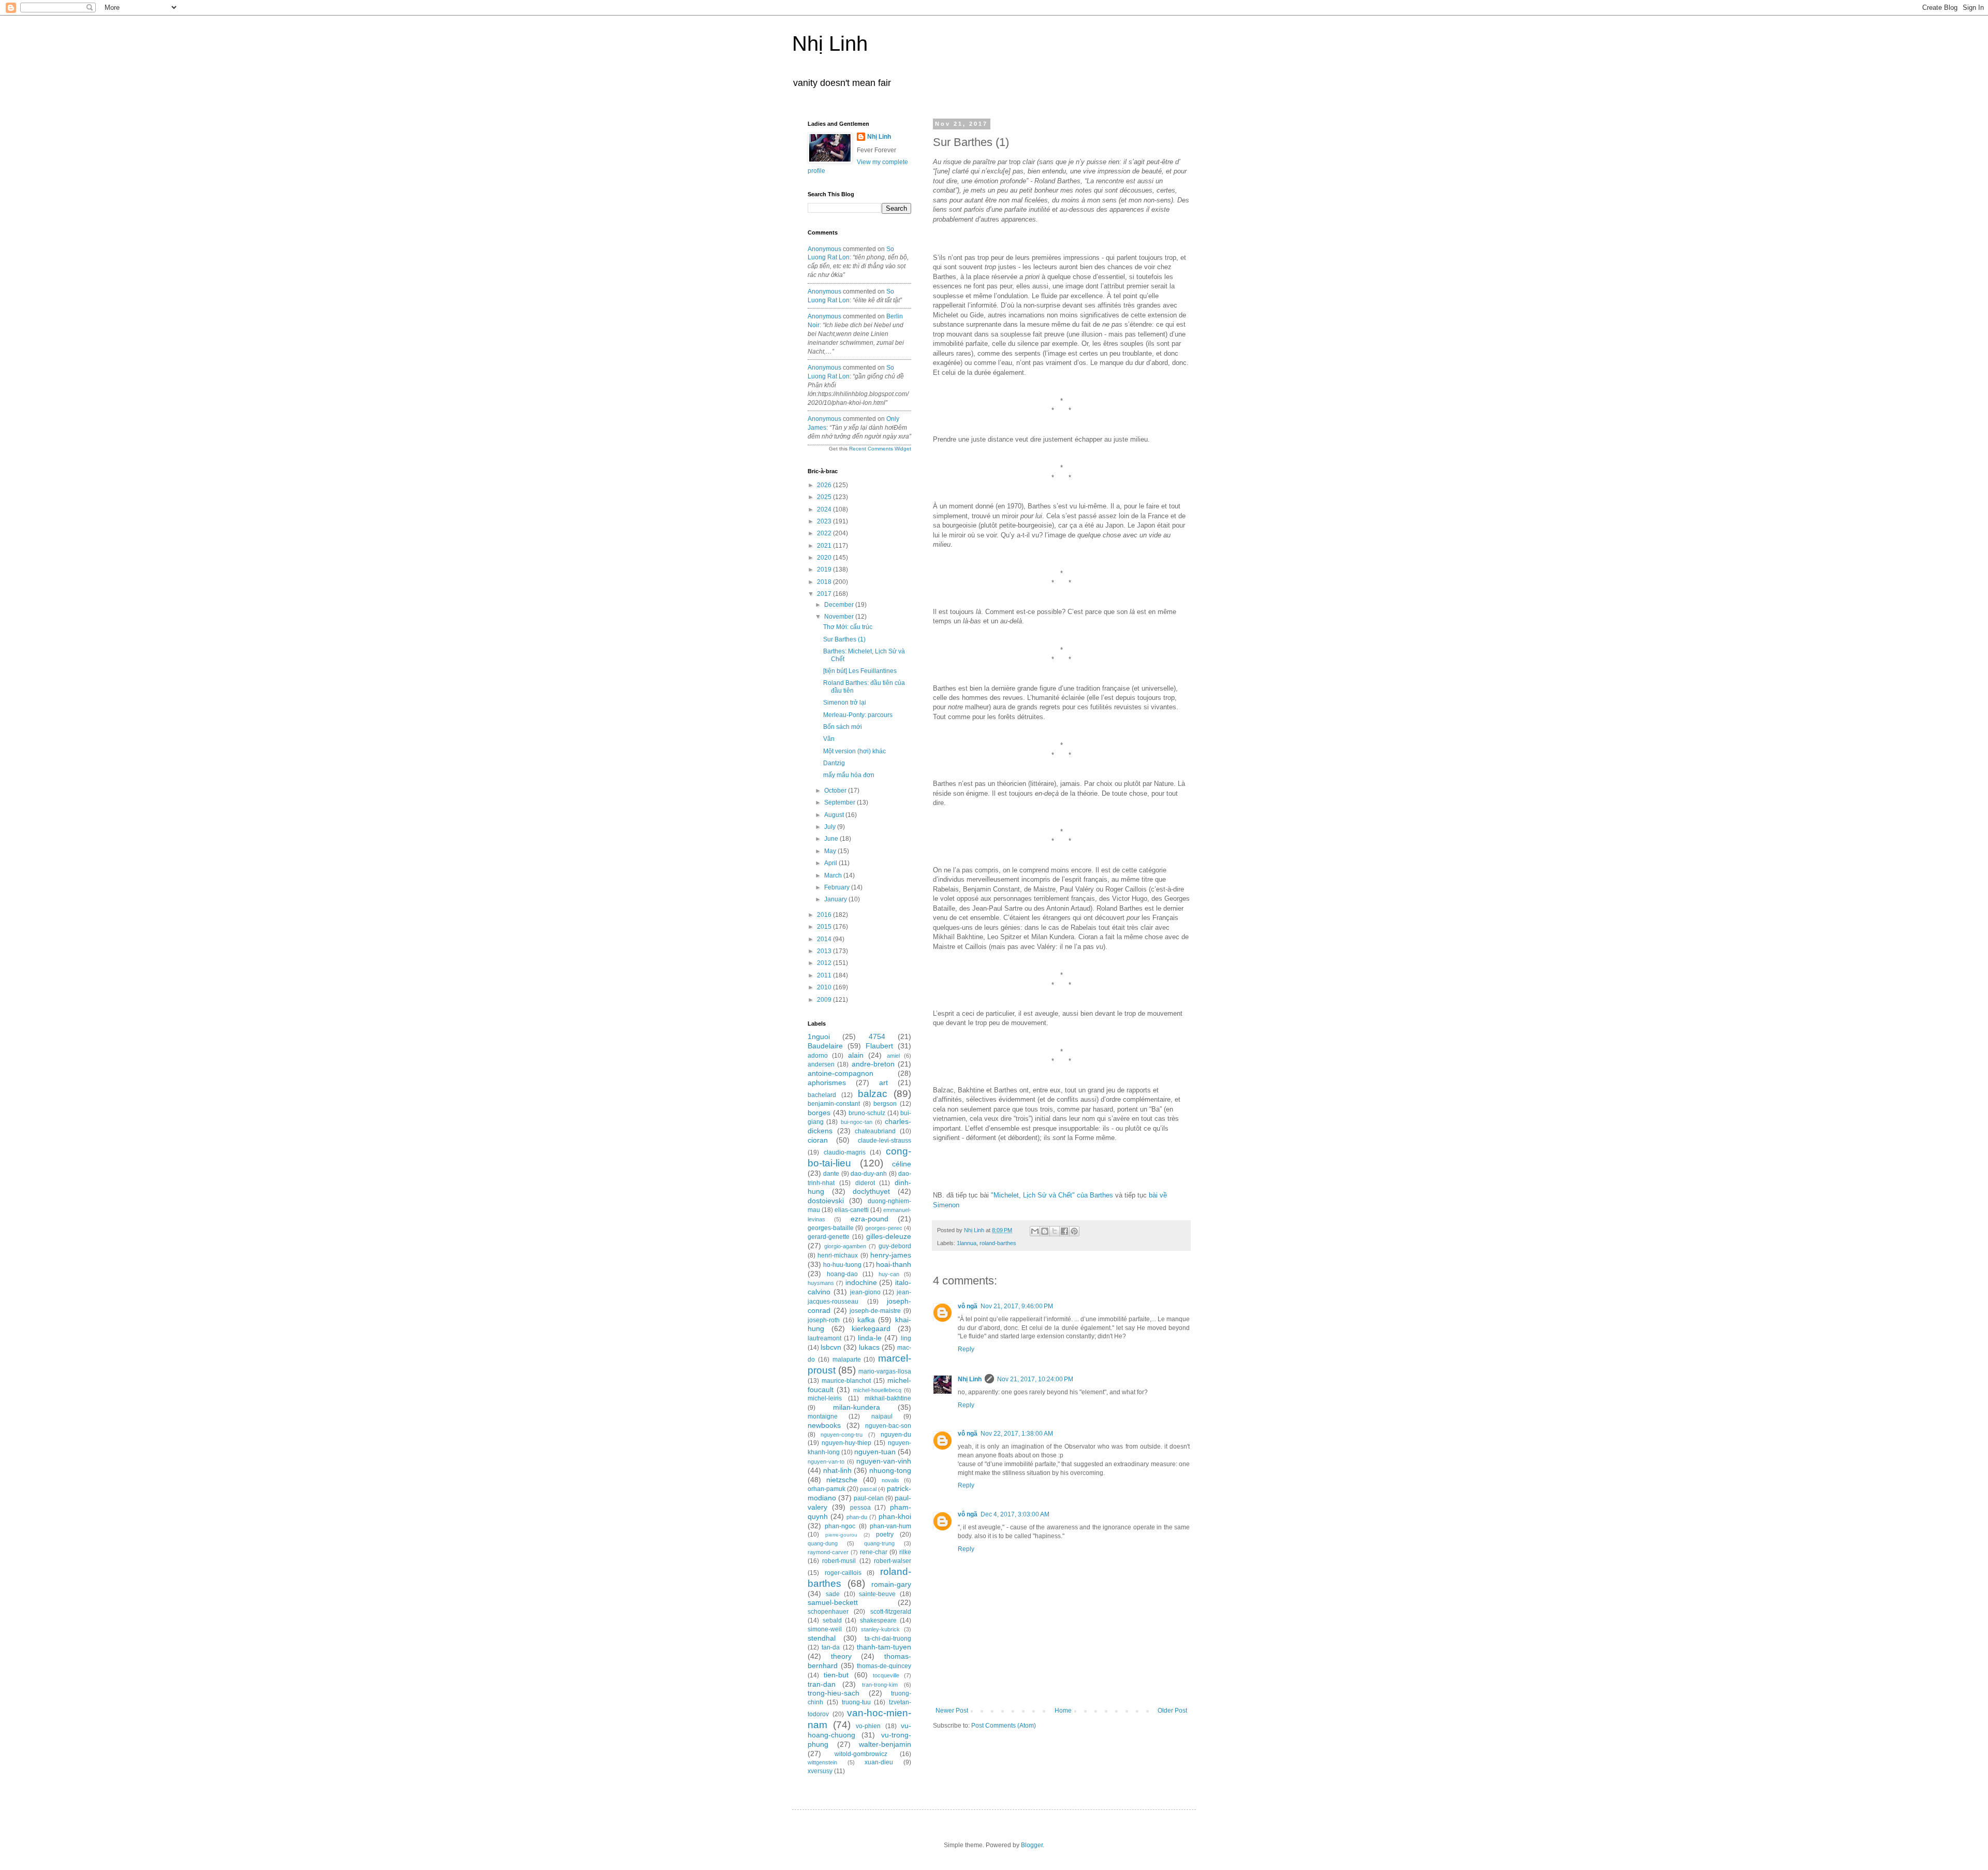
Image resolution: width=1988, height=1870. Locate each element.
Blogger (1032, 1845)
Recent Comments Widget (880, 449)
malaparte (847, 1360)
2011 (825, 975)
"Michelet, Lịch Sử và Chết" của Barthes (1052, 1195)
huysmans (821, 1283)
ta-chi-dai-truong (888, 1639)
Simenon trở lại (845, 703)
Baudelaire (825, 1046)
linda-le (870, 1338)
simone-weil (825, 1629)
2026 (825, 485)
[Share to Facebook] (1064, 1231)
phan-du (857, 1517)
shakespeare (878, 1620)
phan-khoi (895, 1516)
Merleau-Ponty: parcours (858, 715)
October (836, 791)
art (883, 1083)
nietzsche (842, 1480)
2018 (825, 582)
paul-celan (869, 1498)
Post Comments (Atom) (1004, 1726)
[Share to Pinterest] (1074, 1231)
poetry (885, 1535)
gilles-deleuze (889, 1236)
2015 (825, 927)
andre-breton (873, 1064)
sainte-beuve (877, 1594)
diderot (865, 1183)
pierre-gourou (841, 1535)
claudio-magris (845, 1152)
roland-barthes (998, 1243)
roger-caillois (843, 1573)
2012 (825, 963)
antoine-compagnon (840, 1073)
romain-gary (891, 1584)
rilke (905, 1552)
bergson (885, 1104)
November (840, 617)
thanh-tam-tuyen (884, 1647)
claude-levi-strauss (885, 1141)
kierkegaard (871, 1328)
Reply (966, 1349)
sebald (832, 1620)
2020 (825, 558)
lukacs (869, 1347)
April (831, 863)
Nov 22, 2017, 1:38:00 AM (1017, 1434)
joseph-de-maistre (875, 1311)
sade (833, 1594)
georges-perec (884, 1228)
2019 (825, 569)
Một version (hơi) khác (854, 751)
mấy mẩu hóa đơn (849, 775)
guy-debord (895, 1246)
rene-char (874, 1552)
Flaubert (879, 1046)
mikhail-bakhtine (888, 1398)
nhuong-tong (890, 1470)
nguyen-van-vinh (884, 1461)
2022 (825, 533)
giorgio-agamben (845, 1246)
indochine (861, 1282)
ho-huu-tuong (842, 1265)
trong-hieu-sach (834, 1693)
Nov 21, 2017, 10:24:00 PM (1035, 1379)
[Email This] (1035, 1231)
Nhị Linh (830, 43)
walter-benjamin (885, 1744)
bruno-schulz (867, 1113)
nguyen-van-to (826, 1462)
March (834, 875)
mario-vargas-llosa (885, 1371)
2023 (825, 521)
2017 (825, 594)
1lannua (967, 1243)
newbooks (824, 1425)
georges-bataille (831, 1228)
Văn (829, 739)
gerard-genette (829, 1237)
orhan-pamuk (827, 1489)
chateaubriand (875, 1131)
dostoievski (826, 1201)
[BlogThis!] (1045, 1231)
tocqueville (886, 1675)
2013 (825, 951)
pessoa (860, 1508)
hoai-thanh (894, 1264)
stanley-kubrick (880, 1629)
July (831, 827)
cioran (818, 1140)
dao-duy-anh (869, 1174)
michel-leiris (825, 1398)
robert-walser (893, 1561)
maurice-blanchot (846, 1381)
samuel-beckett (833, 1602)
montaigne (823, 1416)
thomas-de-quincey (884, 1666)
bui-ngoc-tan (857, 1122)
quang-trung (879, 1543)
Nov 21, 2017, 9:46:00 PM (1017, 1306)
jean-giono (865, 1292)
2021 (825, 546)
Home (1063, 1711)
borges (819, 1113)
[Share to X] (1055, 1231)
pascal (868, 1489)
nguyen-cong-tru (842, 1435)
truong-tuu (856, 1702)
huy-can (889, 1274)
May (831, 851)
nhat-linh (837, 1470)
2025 (825, 497)
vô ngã (968, 1306)
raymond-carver (828, 1552)
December (840, 605)
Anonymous (824, 249)
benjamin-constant (834, 1104)
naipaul (882, 1416)
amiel (893, 1056)
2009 (825, 1000)
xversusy (820, 1771)
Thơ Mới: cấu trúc (848, 627)
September (840, 802)
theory (841, 1656)
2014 (825, 939)
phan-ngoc (840, 1526)
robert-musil (839, 1561)
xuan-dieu (879, 1762)
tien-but (836, 1675)
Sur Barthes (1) (844, 639)
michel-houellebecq (877, 1390)
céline (902, 1164)
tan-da (831, 1647)
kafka (866, 1320)
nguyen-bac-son (888, 1426)
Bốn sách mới (843, 727)
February (838, 887)
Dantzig (834, 763)
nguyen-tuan (875, 1452)
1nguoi (819, 1036)
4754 (877, 1036)
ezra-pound (869, 1219)
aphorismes (827, 1083)
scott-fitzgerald (891, 1612)
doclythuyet (871, 1191)
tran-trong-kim (880, 1685)
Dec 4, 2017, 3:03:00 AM (1015, 1514)
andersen (821, 1064)
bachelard (822, 1095)
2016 (825, 915)
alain (856, 1055)
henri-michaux (838, 1255)
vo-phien (868, 1726)
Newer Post (952, 1711)
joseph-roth (824, 1320)
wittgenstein (822, 1762)
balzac (873, 1094)
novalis (890, 1480)
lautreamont (824, 1338)
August (835, 815)
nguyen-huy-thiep (846, 1443)
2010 (825, 987)
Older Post (1172, 1711)
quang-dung (823, 1543)
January (836, 899)
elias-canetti (852, 1210)
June (832, 839)
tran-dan (822, 1684)
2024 (825, 509)
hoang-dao (842, 1274)
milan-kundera (857, 1407)
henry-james (891, 1255)
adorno (818, 1056)
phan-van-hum (890, 1526)
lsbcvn (831, 1347)
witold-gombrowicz (861, 1754)
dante (831, 1174)
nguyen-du (896, 1435)
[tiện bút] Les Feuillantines (860, 671)
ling (906, 1338)
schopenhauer (828, 1612)
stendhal (822, 1638)
